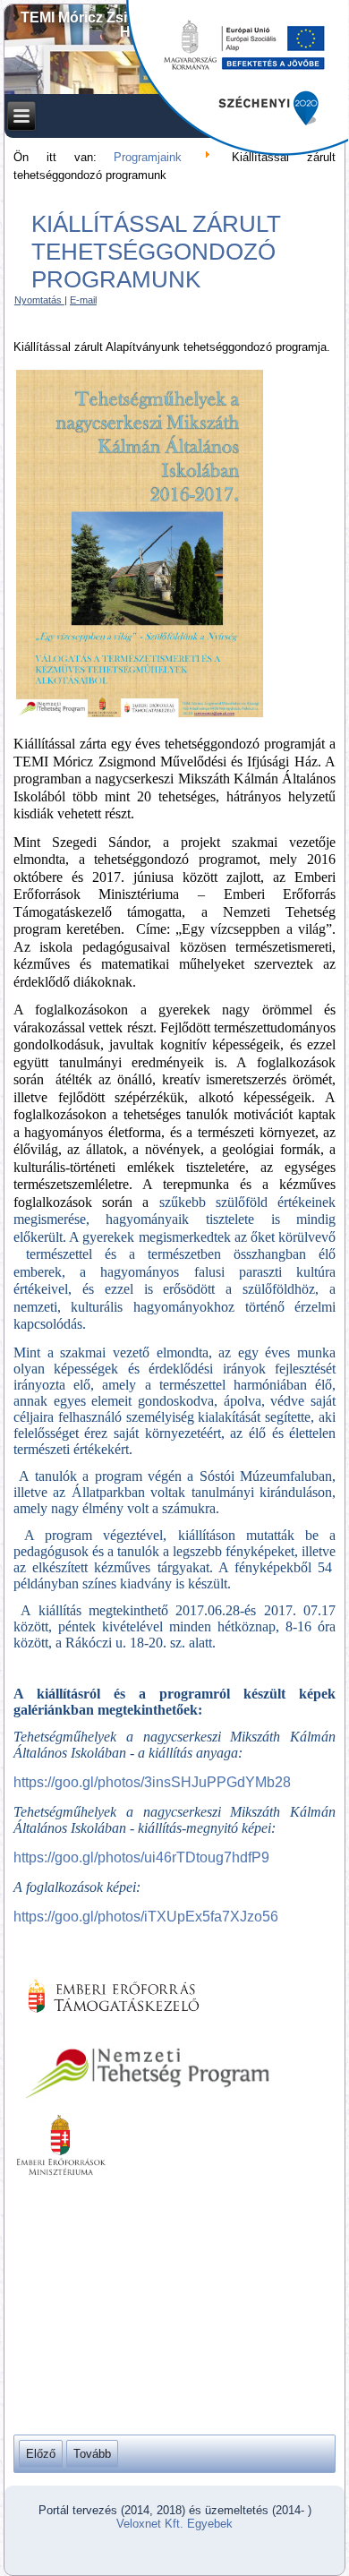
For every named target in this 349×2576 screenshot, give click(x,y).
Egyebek (210, 2524)
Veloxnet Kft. (150, 2524)
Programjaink (148, 157)
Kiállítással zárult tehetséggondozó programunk (156, 252)
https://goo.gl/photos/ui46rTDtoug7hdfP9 (141, 1857)
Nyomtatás (39, 300)
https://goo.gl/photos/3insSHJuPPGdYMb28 (152, 1782)
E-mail (83, 300)
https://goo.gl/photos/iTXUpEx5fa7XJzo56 (146, 1917)
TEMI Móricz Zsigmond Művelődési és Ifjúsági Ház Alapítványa (175, 25)
